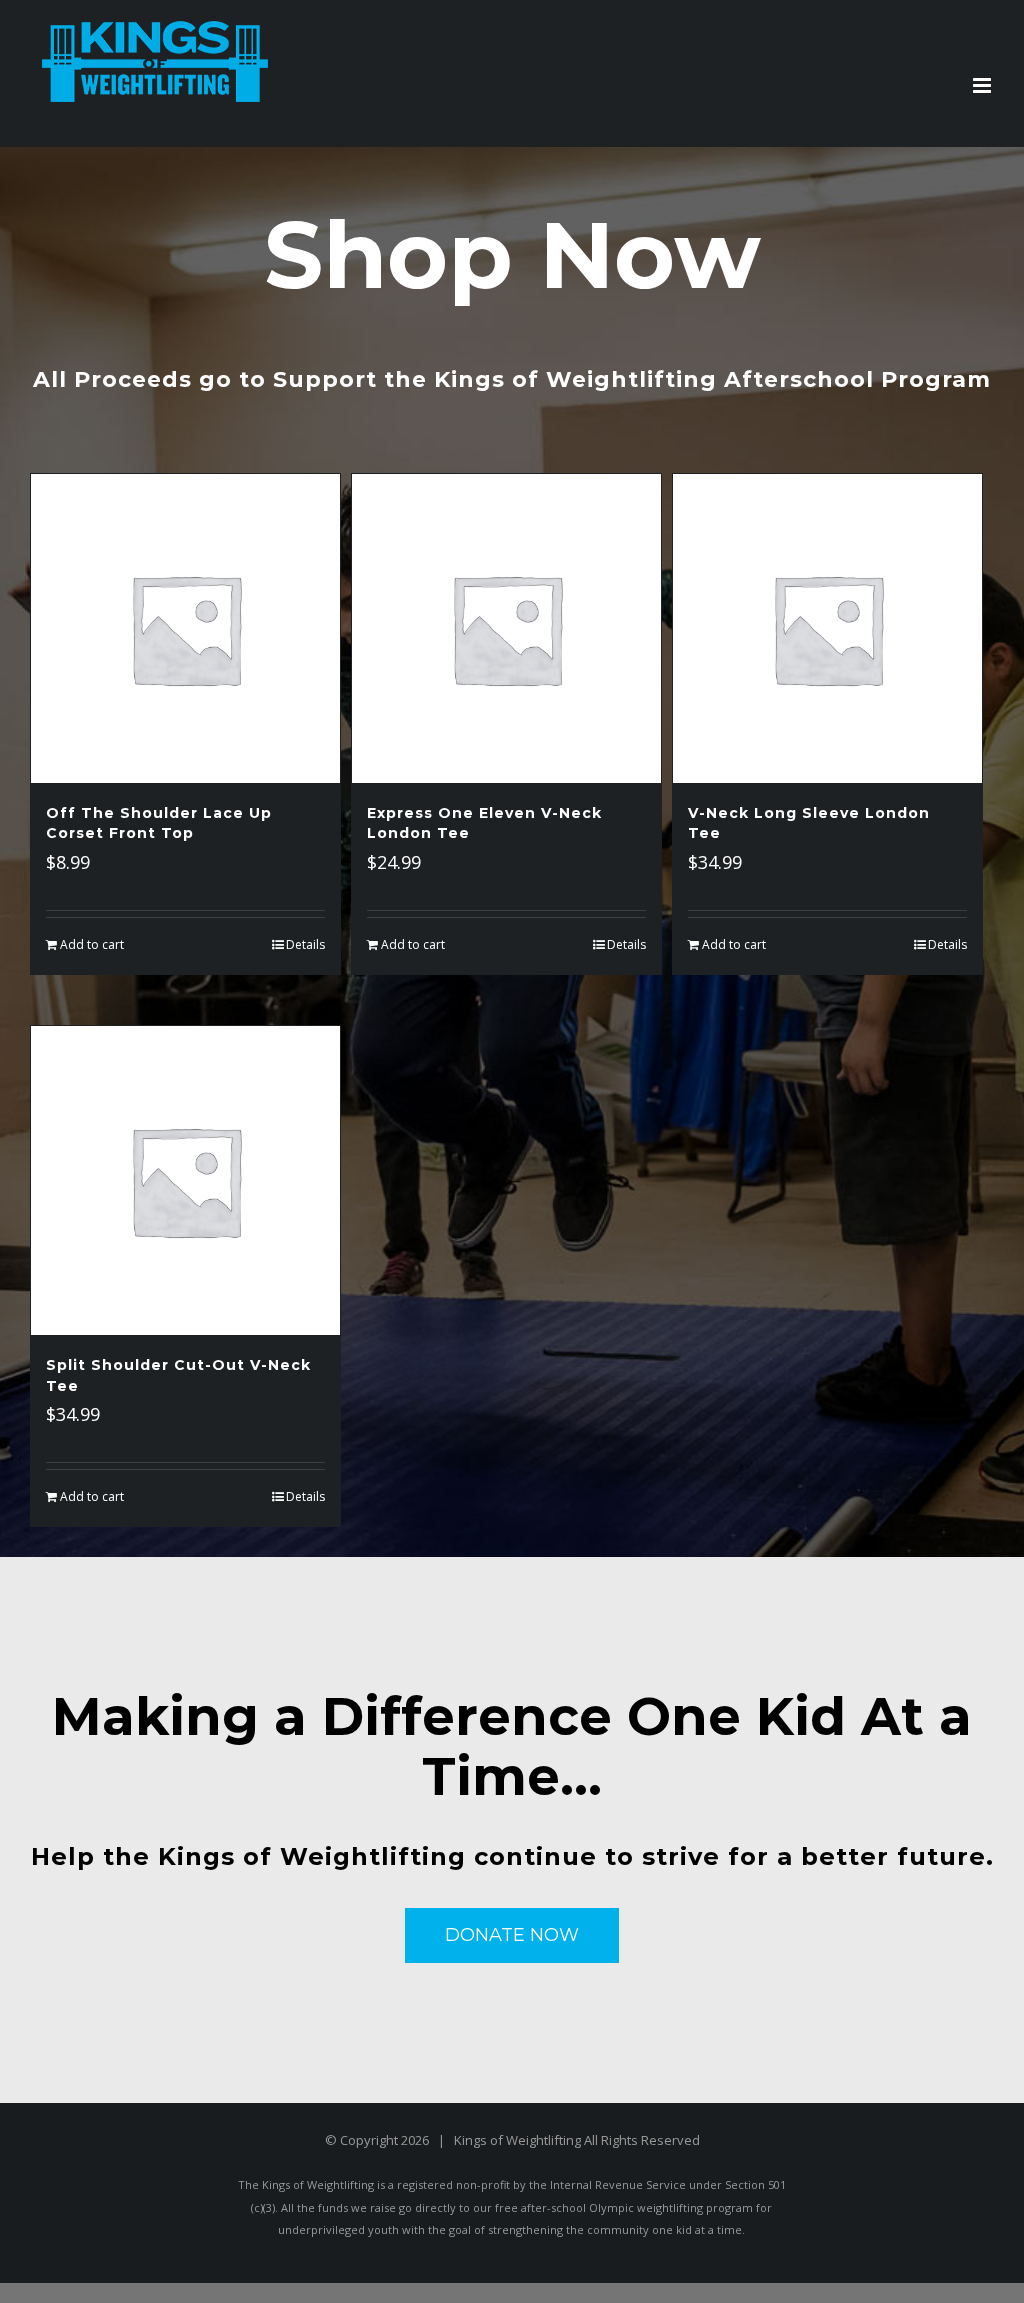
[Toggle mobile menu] (983, 85)
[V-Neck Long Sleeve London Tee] (827, 628)
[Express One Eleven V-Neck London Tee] (506, 628)
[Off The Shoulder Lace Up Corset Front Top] (185, 628)
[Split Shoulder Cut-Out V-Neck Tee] (185, 1180)
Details (305, 944)
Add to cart (92, 944)
